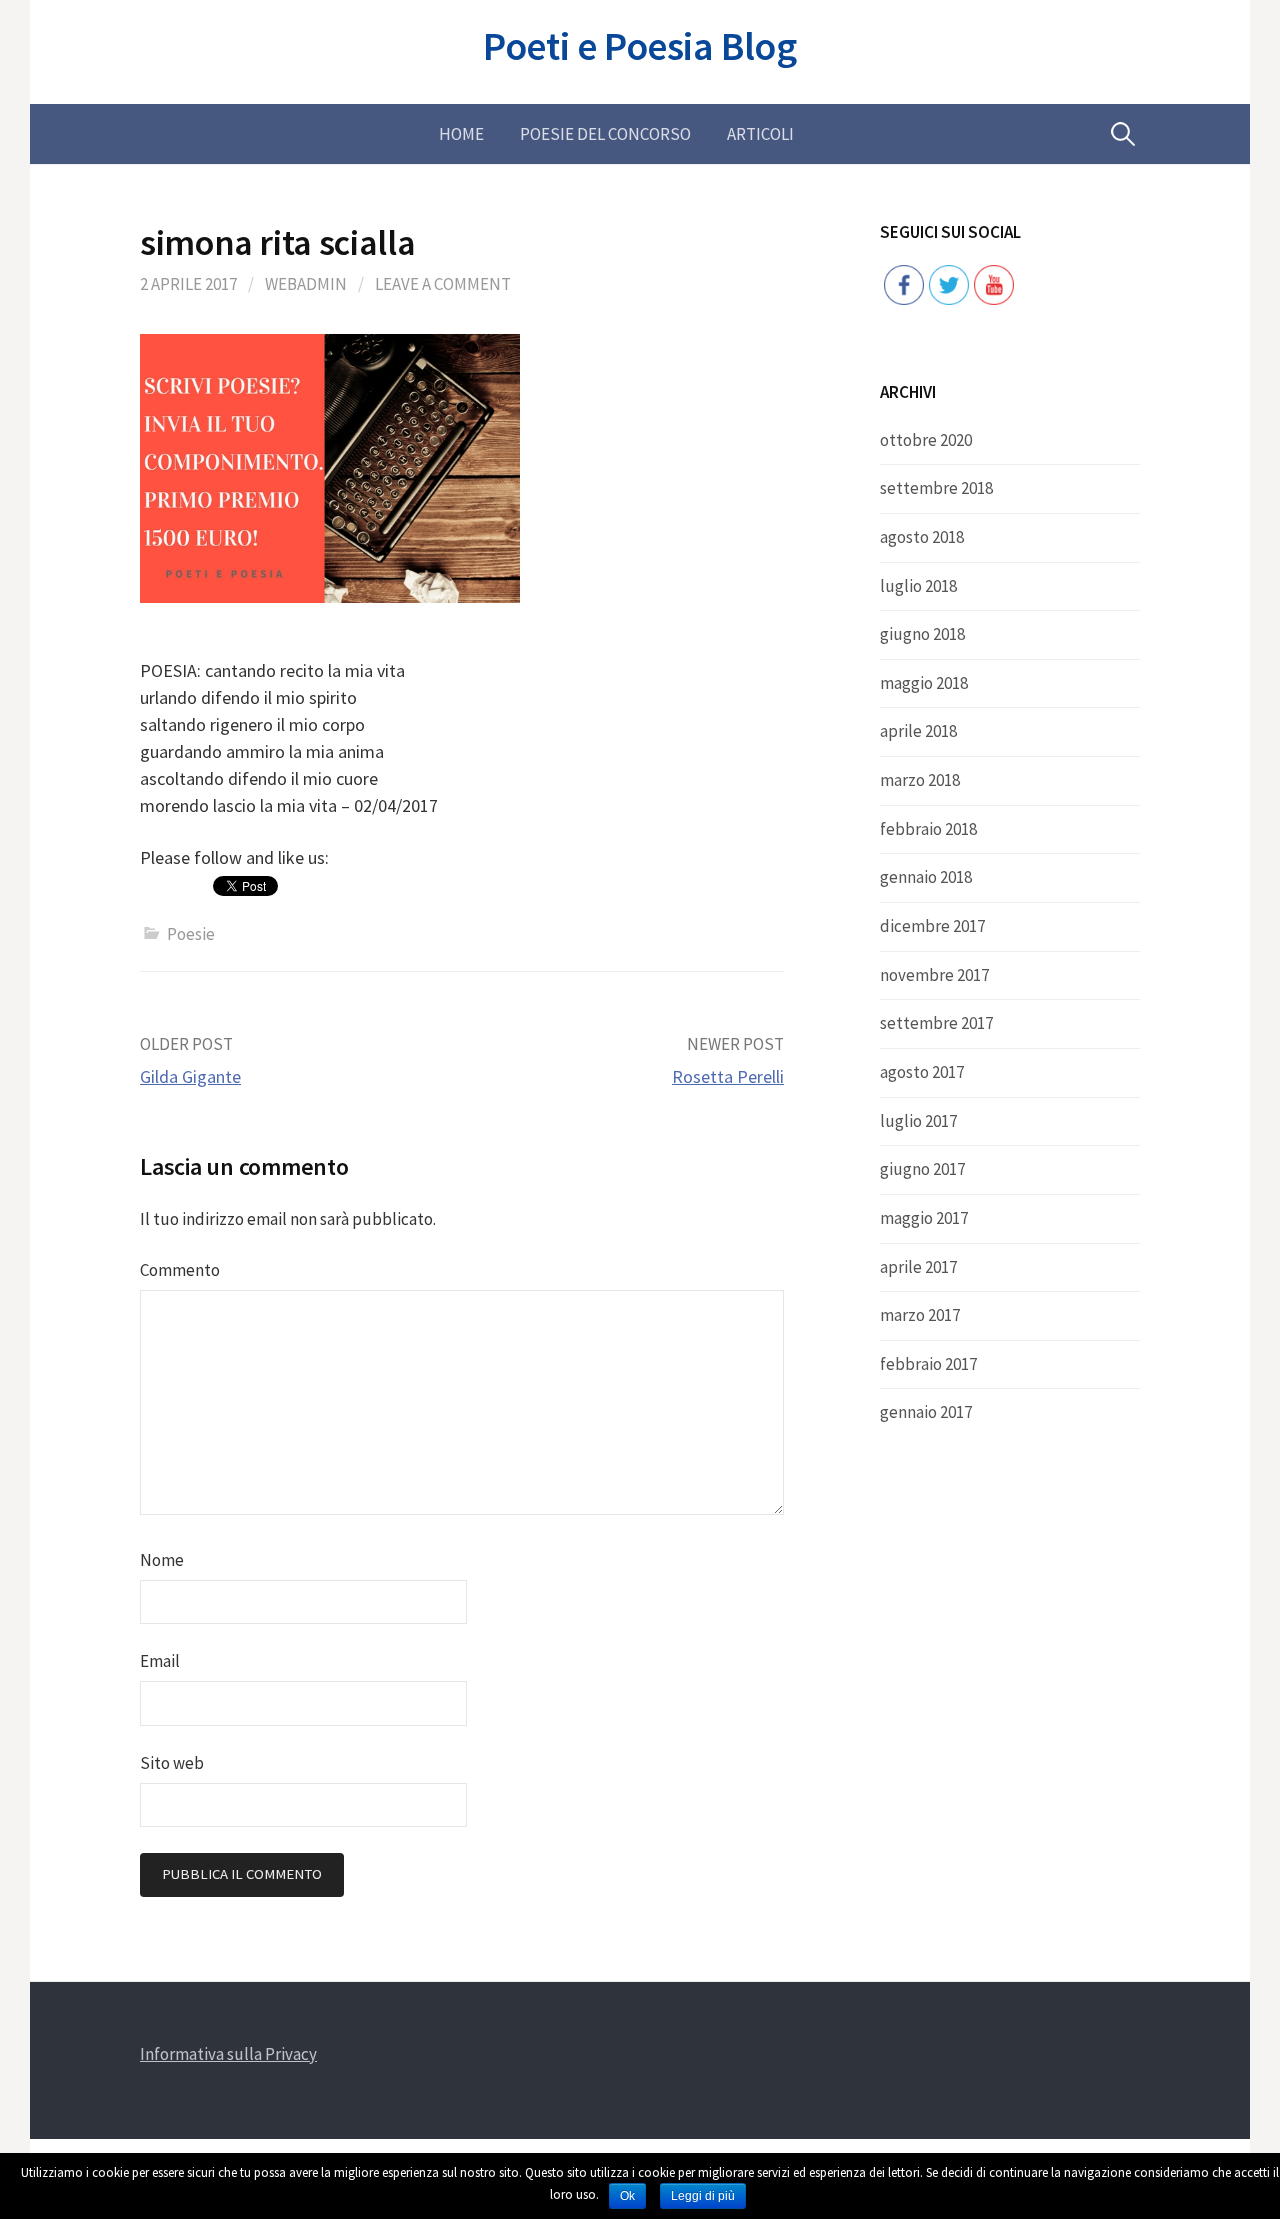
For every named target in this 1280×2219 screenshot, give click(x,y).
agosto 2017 (922, 1072)
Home (461, 134)
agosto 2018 (922, 537)
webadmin (306, 284)
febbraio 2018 (928, 829)
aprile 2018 (918, 731)
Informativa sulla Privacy (228, 2054)
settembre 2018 (936, 488)
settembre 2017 (936, 1023)
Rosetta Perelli (728, 1076)
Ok (627, 2196)
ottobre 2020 (926, 440)
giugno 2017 (922, 1169)
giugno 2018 (922, 634)
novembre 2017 (934, 975)
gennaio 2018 (926, 877)
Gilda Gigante (190, 1076)
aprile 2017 (918, 1267)
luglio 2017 (918, 1121)
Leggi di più (703, 2196)
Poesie (191, 934)
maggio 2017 (924, 1218)
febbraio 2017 (928, 1364)
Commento (180, 1270)
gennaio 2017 (926, 1412)
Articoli (760, 134)
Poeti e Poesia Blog (639, 46)
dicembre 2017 (932, 926)
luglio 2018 (918, 586)
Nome (162, 1560)
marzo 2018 (920, 780)
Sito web (172, 1763)
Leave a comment (443, 284)
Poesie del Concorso (605, 134)
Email (160, 1661)
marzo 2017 (920, 1315)
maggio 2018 (924, 683)
